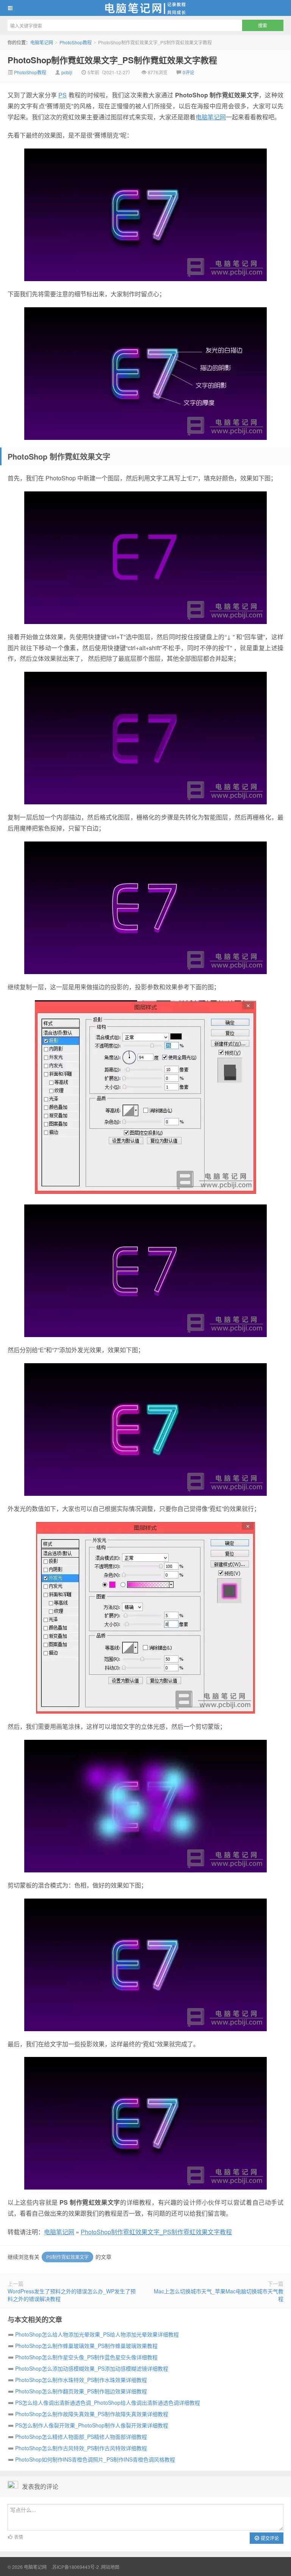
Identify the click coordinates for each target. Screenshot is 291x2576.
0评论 (189, 72)
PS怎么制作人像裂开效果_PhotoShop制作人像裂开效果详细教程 (92, 2425)
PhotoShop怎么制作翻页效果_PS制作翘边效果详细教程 (81, 2391)
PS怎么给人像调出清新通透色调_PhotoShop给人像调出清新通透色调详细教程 (108, 2402)
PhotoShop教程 (76, 42)
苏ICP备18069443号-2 (76, 2567)
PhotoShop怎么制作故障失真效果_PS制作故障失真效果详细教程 (92, 2414)
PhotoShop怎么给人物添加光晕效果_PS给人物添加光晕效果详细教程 (97, 2334)
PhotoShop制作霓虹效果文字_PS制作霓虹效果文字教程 (112, 60)
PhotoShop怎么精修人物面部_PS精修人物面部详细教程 (81, 2437)
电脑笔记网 (145, 8)
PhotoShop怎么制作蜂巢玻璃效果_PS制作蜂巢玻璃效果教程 (86, 2346)
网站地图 (110, 2567)
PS (63, 95)
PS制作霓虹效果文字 (67, 2257)
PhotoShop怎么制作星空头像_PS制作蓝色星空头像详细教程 (86, 2357)
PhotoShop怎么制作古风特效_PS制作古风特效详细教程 (81, 2448)
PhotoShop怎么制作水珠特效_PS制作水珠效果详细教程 (81, 2380)
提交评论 (269, 2538)
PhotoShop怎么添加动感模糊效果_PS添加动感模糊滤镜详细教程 (92, 2368)
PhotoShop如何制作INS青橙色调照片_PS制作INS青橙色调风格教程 (95, 2459)
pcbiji (67, 72)
